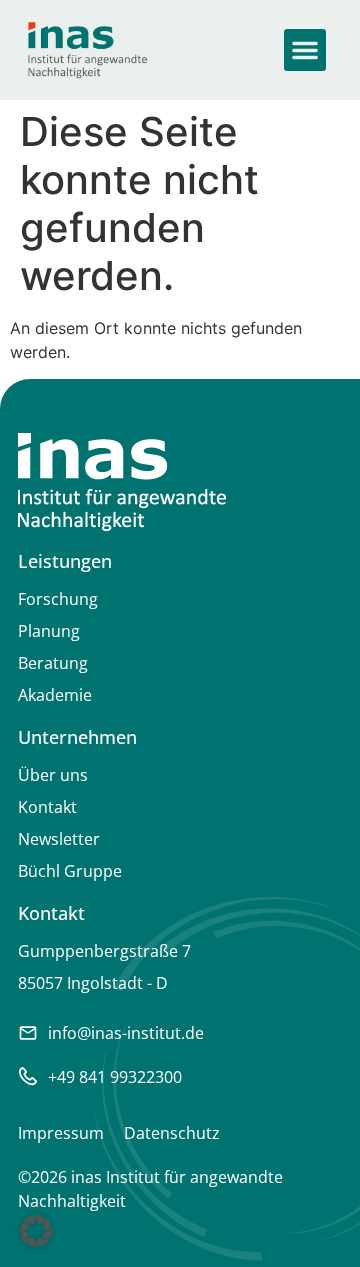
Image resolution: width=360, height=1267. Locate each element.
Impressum (61, 1133)
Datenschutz (172, 1133)
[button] (305, 50)
